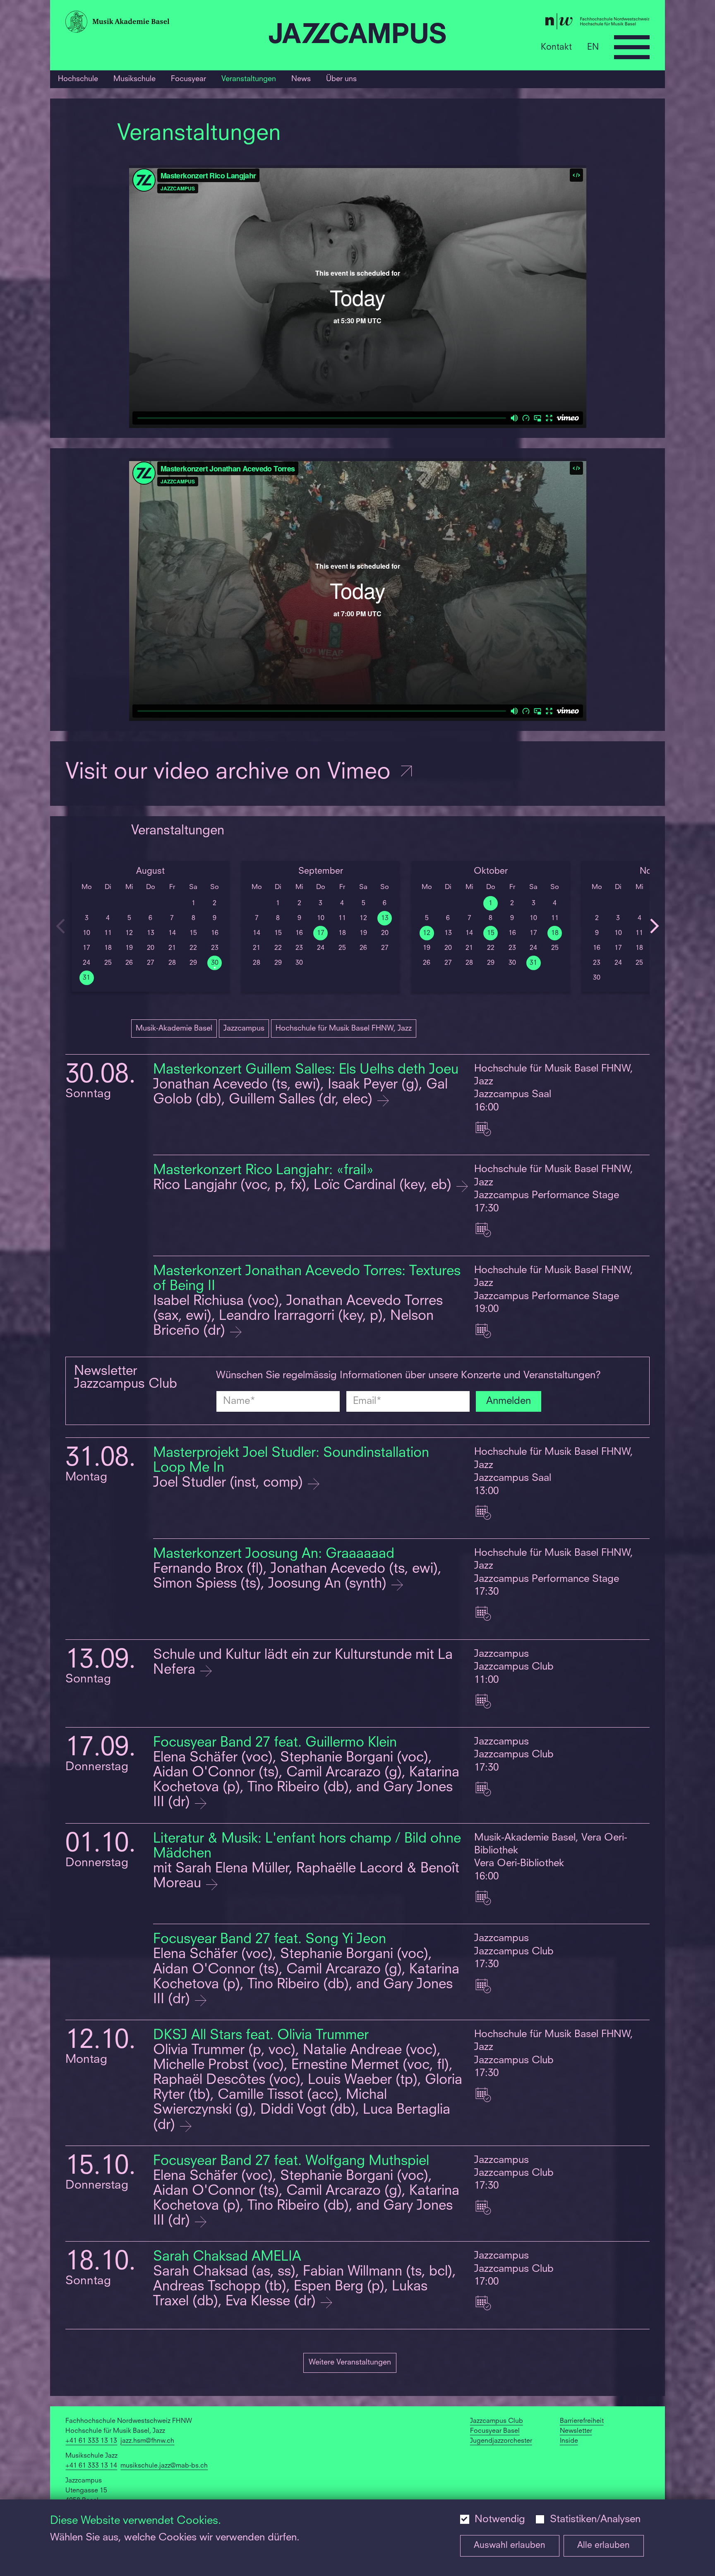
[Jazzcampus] (357, 35)
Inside (569, 2441)
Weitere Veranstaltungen (350, 2362)
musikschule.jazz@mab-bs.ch (164, 2466)
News (301, 79)
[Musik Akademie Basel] (163, 24)
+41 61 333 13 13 (91, 2441)
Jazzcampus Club (497, 2421)
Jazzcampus (244, 1028)
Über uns (341, 79)
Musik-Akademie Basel (174, 1028)
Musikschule (134, 79)
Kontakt (556, 47)
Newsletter (576, 2431)
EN (593, 47)
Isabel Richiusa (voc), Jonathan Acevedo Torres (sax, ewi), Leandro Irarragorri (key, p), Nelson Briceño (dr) (298, 1316)
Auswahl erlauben (510, 2546)
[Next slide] (655, 926)
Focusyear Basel (495, 2431)
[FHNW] (552, 23)
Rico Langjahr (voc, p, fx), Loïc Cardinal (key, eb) (304, 1186)
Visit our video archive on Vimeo (231, 773)
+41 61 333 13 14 (91, 2466)
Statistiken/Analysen (595, 2520)
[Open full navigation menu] (632, 47)
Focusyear (188, 79)
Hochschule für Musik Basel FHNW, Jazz (344, 1028)
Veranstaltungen (249, 79)
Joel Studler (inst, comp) (230, 1483)
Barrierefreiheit (582, 2421)
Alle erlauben (603, 2546)
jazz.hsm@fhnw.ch (147, 2441)
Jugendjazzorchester (501, 2441)
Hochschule (78, 79)
